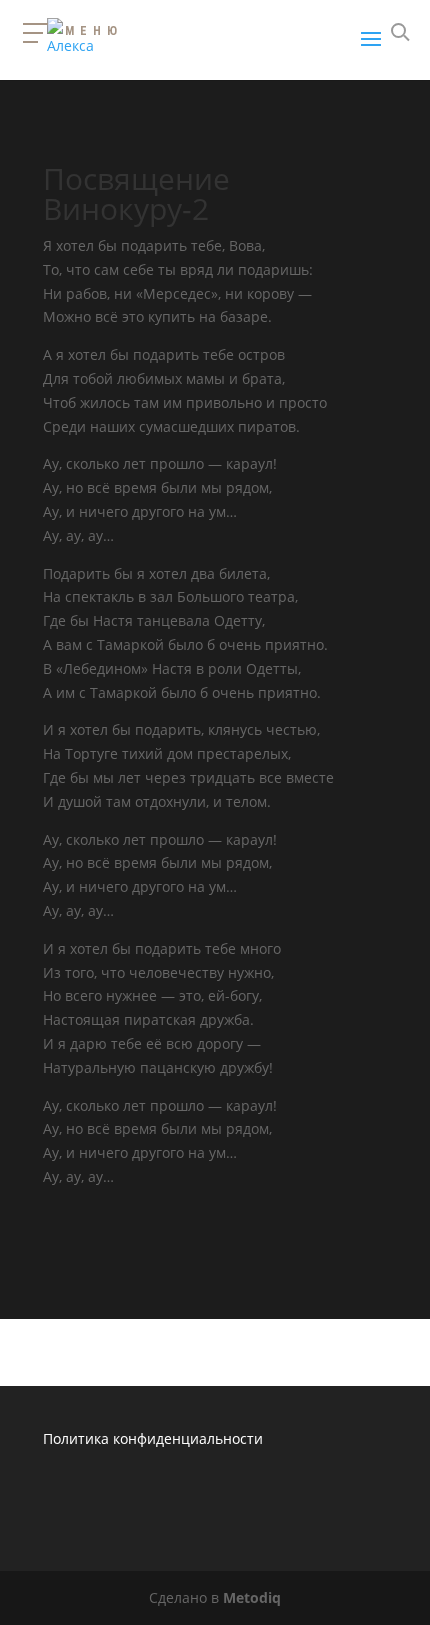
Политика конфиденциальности (153, 1438)
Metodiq (252, 1597)
